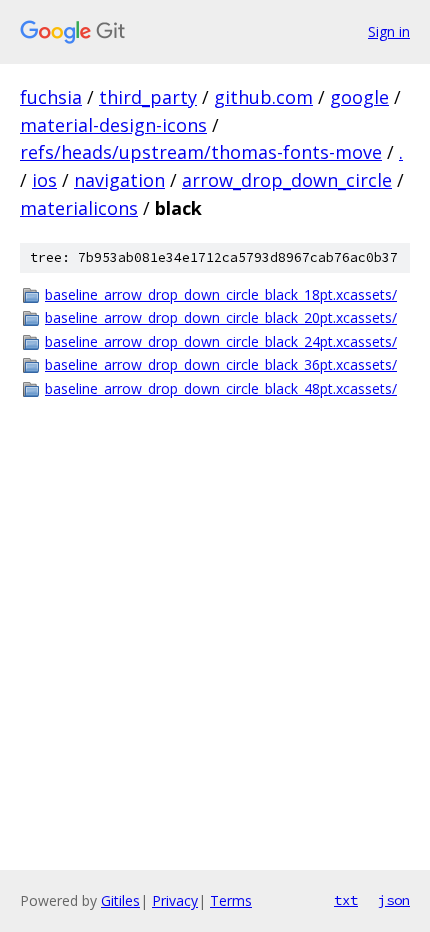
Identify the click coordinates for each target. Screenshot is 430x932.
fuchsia (51, 97)
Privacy (175, 900)
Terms (231, 900)
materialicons (79, 208)
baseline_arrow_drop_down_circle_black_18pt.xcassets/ (221, 294)
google (359, 97)
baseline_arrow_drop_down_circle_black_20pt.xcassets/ (221, 317)
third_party (148, 97)
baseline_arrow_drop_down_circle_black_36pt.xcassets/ (221, 364)
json (394, 900)
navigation (119, 180)
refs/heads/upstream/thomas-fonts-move (201, 152)
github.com (263, 97)
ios (44, 180)
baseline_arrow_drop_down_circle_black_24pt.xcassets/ (221, 341)
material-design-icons (113, 125)
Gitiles (120, 900)
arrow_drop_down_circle (287, 180)
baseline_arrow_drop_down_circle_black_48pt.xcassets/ (221, 388)
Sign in (389, 31)
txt (346, 900)
